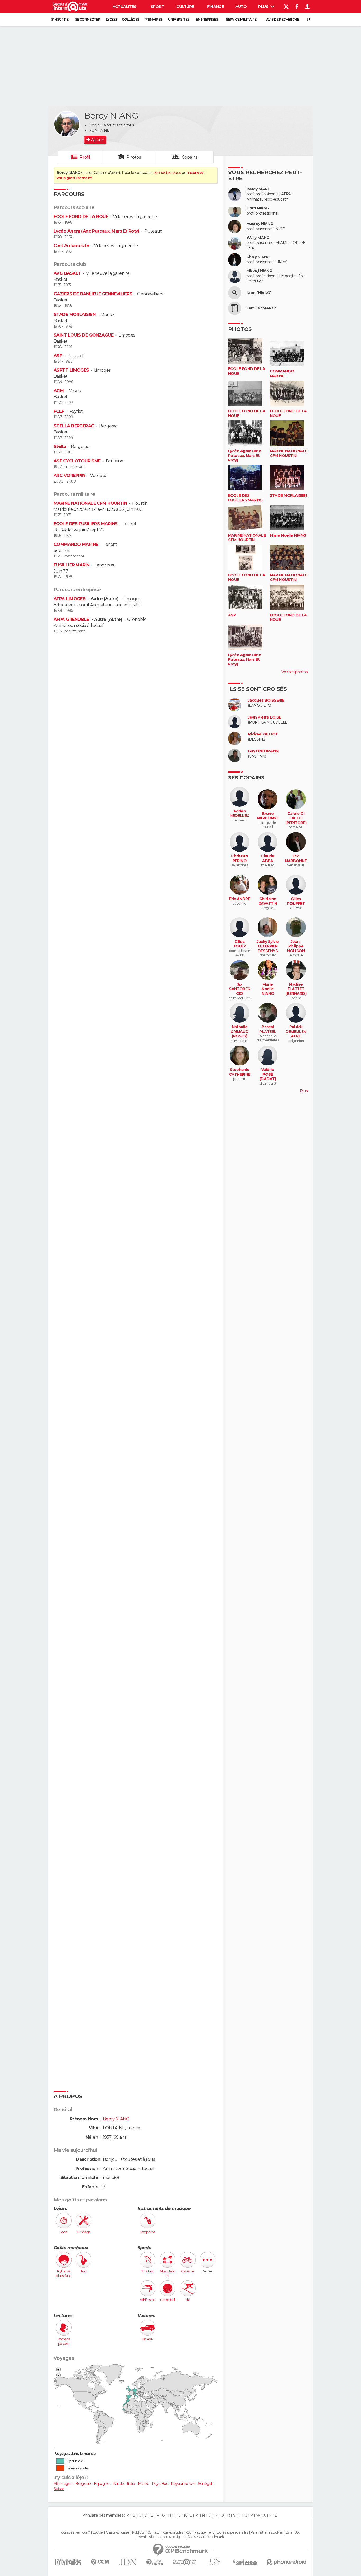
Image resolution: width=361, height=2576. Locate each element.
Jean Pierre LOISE (264, 717)
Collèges (131, 19)
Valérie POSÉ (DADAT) (268, 1074)
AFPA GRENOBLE (72, 619)
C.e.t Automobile (71, 246)
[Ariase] (245, 2562)
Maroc (143, 2484)
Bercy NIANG (258, 189)
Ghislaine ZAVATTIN (268, 901)
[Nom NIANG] (235, 293)
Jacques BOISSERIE (266, 700)
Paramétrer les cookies (267, 2532)
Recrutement (204, 2532)
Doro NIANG (258, 208)
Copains (190, 157)
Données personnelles (232, 2532)
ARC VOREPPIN (69, 476)
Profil (85, 157)
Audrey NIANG (260, 224)
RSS (188, 2532)
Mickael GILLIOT (263, 734)
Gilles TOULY (240, 944)
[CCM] (100, 2562)
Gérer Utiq (293, 2532)
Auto (241, 7)
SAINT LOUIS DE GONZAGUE (84, 335)
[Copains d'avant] (185, 2562)
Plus (264, 7)
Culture (185, 7)
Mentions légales (149, 2537)
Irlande (118, 2484)
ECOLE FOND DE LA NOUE (81, 217)
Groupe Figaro (174, 2537)
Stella (60, 446)
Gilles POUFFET (296, 901)
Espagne (101, 2484)
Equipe (98, 2532)
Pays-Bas (160, 2484)
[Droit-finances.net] (155, 2562)
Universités (179, 19)
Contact (153, 2532)
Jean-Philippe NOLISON (296, 946)
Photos (134, 157)
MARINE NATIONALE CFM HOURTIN (90, 503)
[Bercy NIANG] (67, 124)
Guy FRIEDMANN (263, 751)
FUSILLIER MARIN (72, 565)
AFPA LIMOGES (70, 599)
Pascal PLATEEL (268, 1029)
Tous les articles (172, 2532)
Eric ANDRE (240, 899)
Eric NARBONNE (296, 859)
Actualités (124, 7)
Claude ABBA (268, 859)
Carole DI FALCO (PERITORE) (296, 818)
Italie (131, 2484)
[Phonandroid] (287, 2562)
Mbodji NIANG (259, 271)
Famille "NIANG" (261, 308)
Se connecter (88, 19)
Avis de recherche (283, 19)
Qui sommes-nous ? (75, 2532)
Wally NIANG (258, 238)
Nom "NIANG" (259, 293)
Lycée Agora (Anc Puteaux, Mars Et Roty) (96, 231)
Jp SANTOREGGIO (240, 989)
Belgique (83, 2484)
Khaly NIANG (258, 257)
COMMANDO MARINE (76, 544)
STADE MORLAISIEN (75, 315)
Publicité (138, 2532)
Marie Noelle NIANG (288, 535)
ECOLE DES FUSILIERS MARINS (85, 524)
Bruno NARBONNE (268, 816)
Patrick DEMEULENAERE (296, 1032)
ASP (58, 356)
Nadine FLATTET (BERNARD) (296, 989)
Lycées (112, 19)
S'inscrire (60, 19)
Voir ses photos (294, 672)
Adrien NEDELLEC (240, 814)
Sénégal (205, 2484)
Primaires (153, 19)
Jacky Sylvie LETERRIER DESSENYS (268, 946)
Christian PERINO (239, 859)
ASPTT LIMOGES (71, 370)
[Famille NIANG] (235, 308)
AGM (59, 391)
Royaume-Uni (183, 2484)
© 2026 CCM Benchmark (206, 2537)
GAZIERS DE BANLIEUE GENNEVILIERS (93, 294)
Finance (215, 7)
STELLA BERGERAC (74, 426)
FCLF (59, 411)
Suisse (59, 2489)
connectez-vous (167, 173)
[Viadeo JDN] (214, 2562)
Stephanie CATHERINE (240, 1072)
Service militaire (241, 19)
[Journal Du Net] (128, 2562)
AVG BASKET (67, 273)
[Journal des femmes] (68, 2562)
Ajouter (97, 140)
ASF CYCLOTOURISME (77, 461)
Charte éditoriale (117, 2532)
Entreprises (207, 19)
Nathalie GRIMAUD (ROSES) (239, 1032)
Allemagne (63, 2484)
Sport (157, 7)
